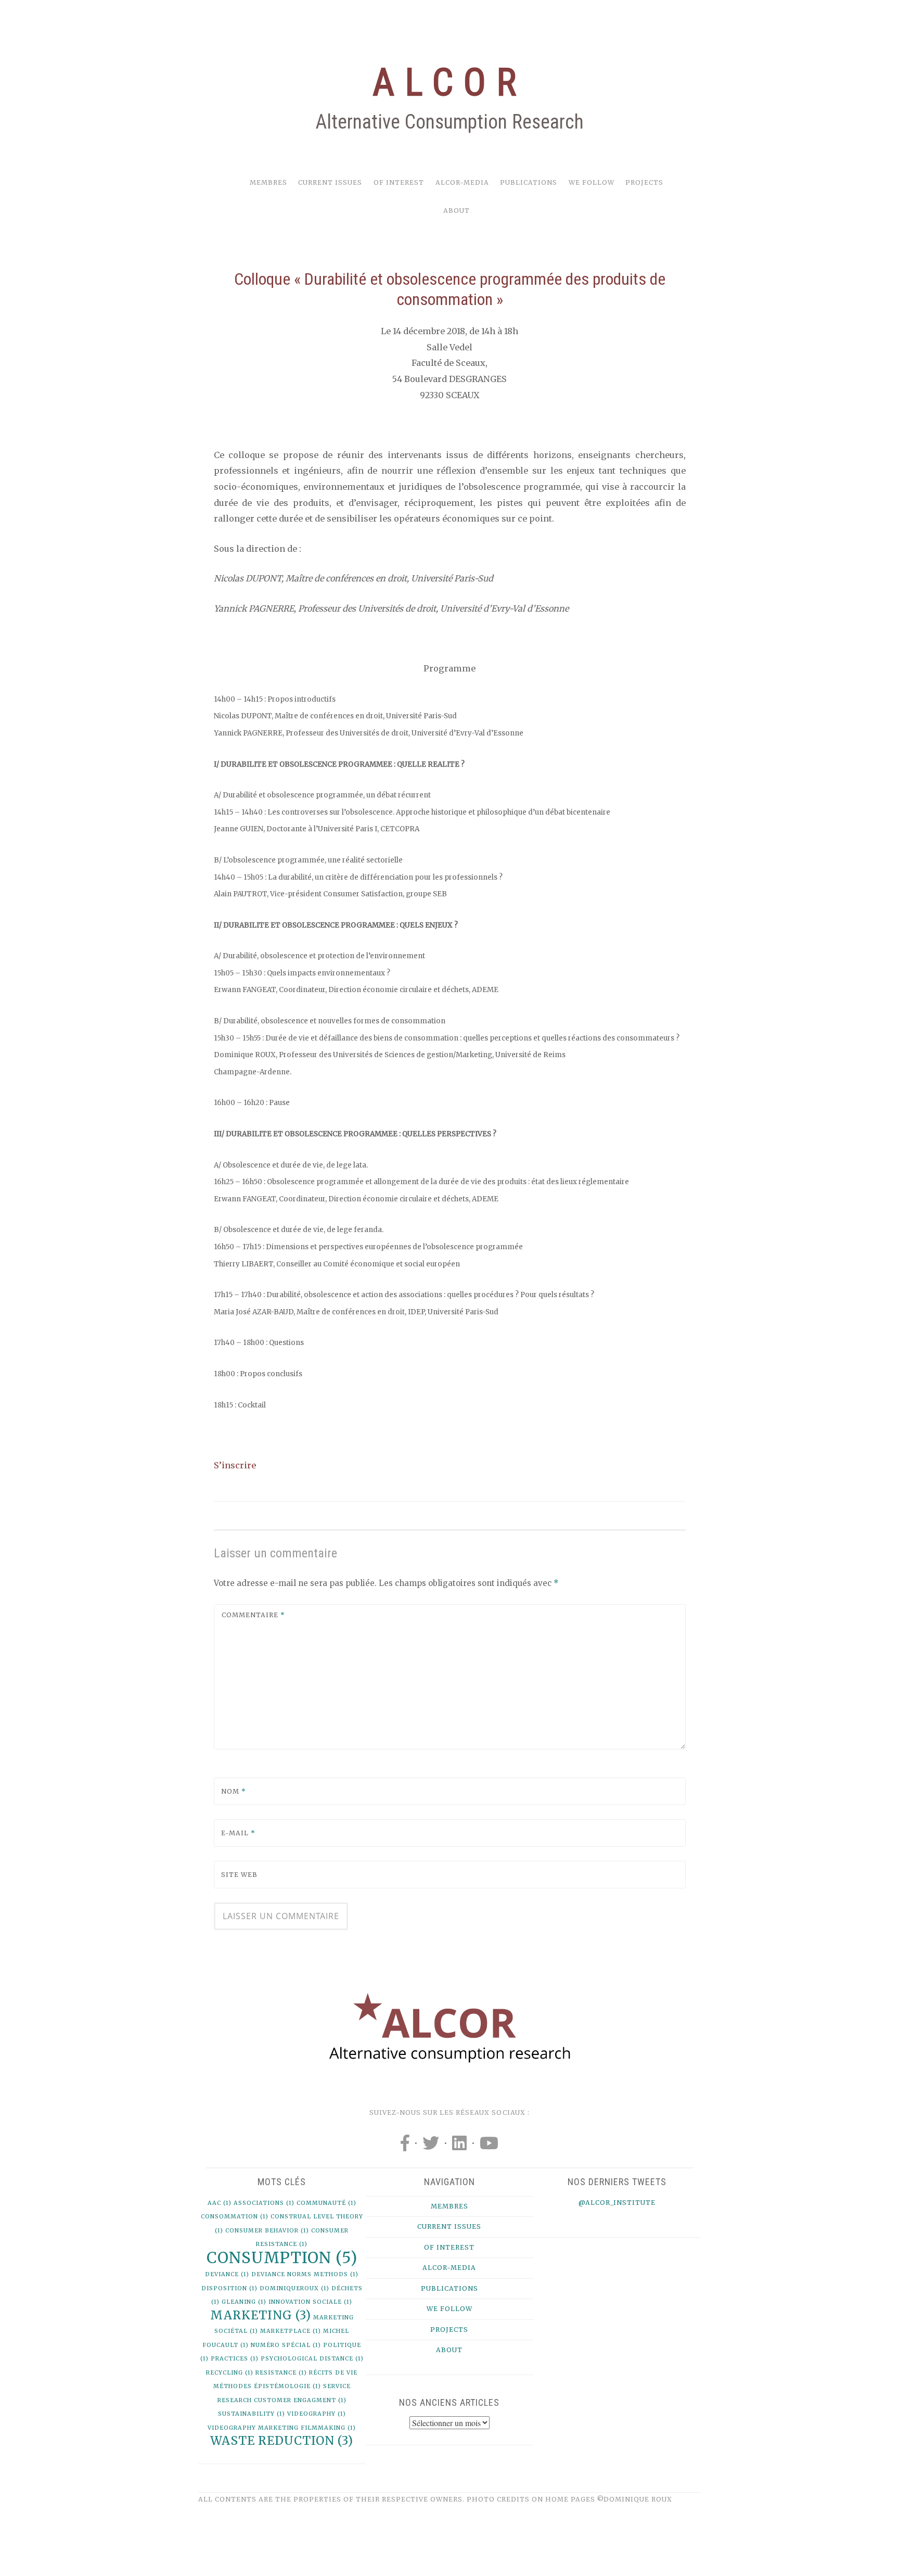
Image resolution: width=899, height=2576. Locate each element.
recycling (230, 2373)
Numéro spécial (286, 2345)
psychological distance (312, 2359)
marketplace (291, 2331)
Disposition (229, 2288)
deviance (227, 2274)
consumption (282, 2258)
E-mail (238, 1833)
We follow (592, 182)
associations (264, 2203)
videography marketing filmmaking (282, 2428)
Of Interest (399, 182)
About (457, 211)
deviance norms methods (305, 2274)
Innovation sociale (310, 2302)
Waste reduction (282, 2441)
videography (317, 2414)
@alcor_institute (617, 2203)
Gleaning (244, 2302)
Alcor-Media (462, 182)
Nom (234, 1791)
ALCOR (449, 83)
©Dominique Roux (635, 2499)
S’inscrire (236, 1465)
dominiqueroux (294, 2288)
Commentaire (253, 1615)
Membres (268, 182)
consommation (235, 2217)
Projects (644, 182)
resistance (281, 2373)
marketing (261, 2315)
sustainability (252, 2414)
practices (235, 2359)
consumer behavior (267, 2231)
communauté (326, 2203)
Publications (529, 182)
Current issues (330, 182)
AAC (220, 2203)
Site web (239, 1875)
